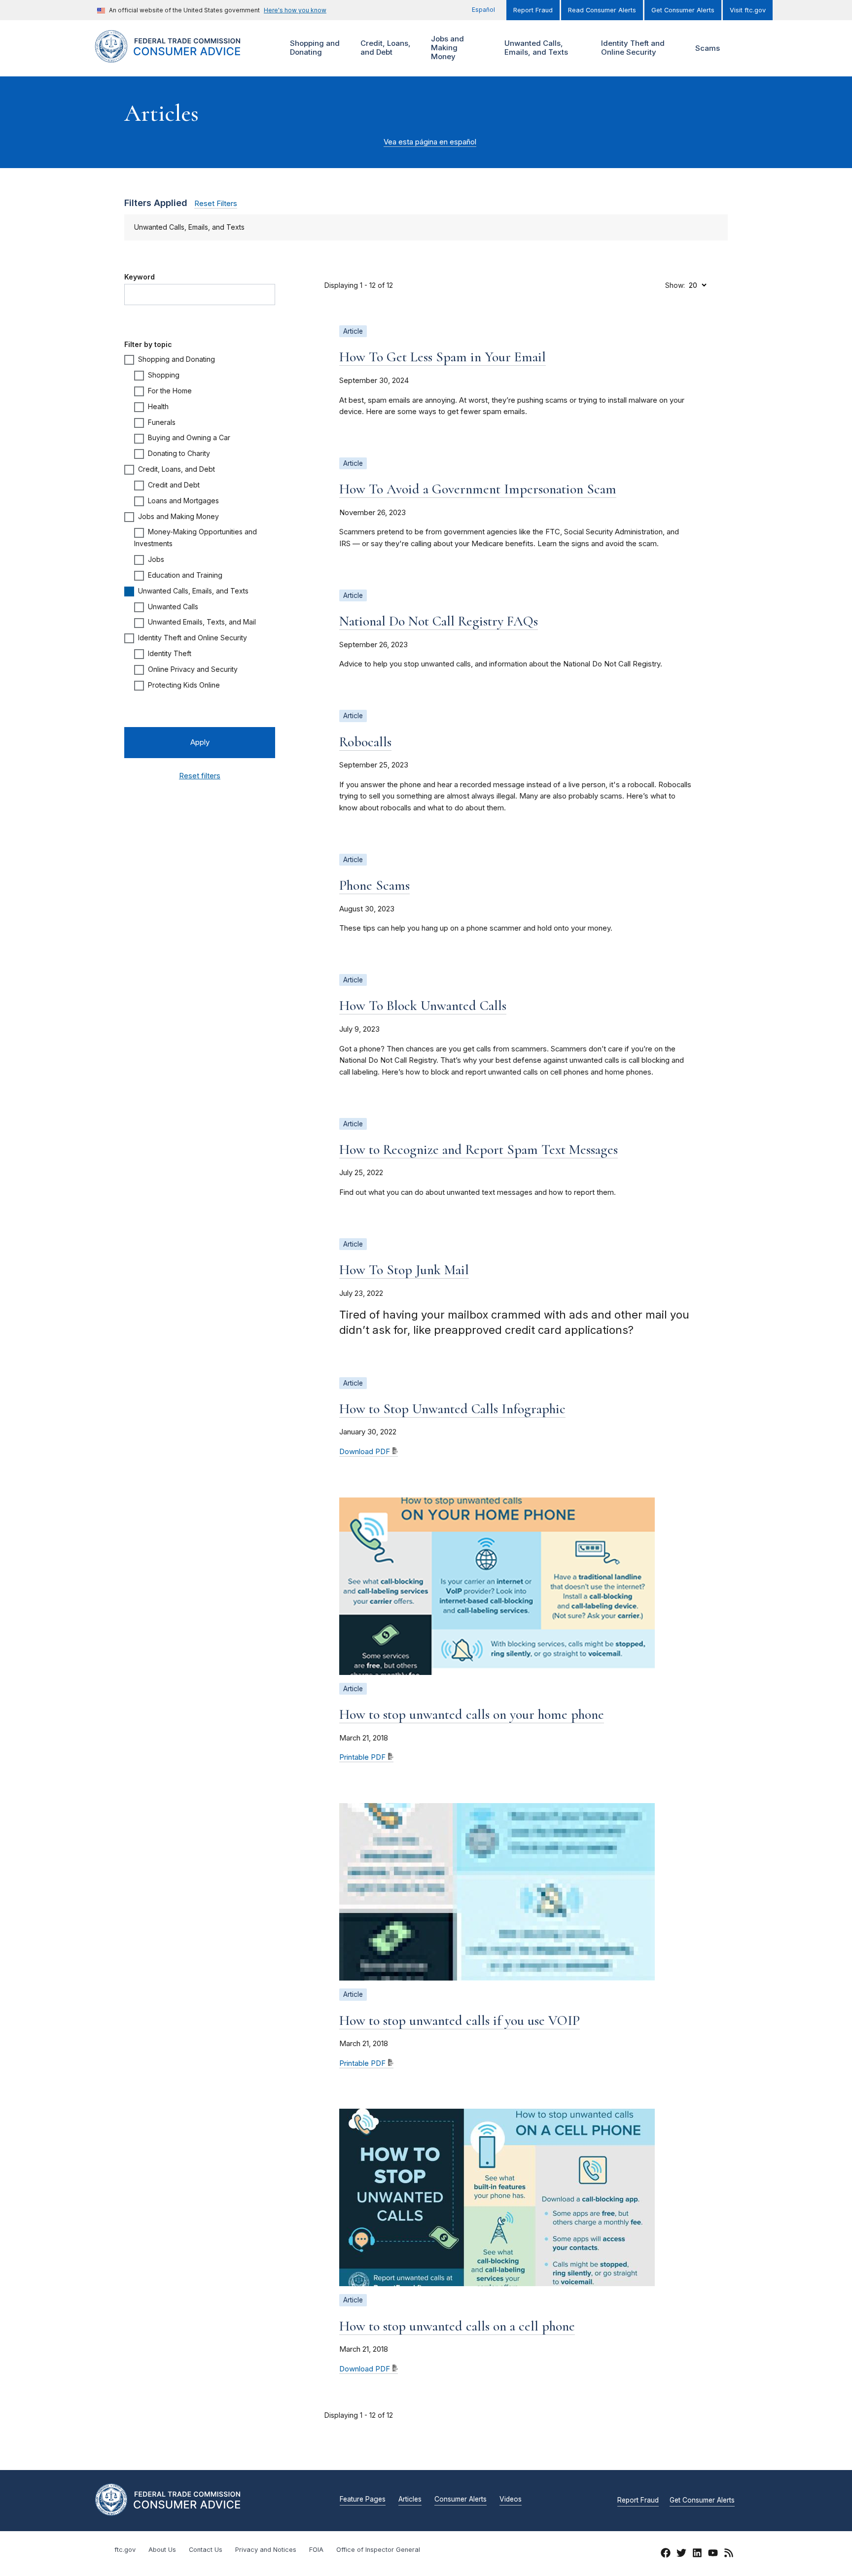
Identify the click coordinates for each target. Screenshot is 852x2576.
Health (158, 406)
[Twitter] (681, 2554)
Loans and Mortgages (183, 501)
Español (483, 10)
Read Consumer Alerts (602, 10)
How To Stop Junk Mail (404, 1270)
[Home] (180, 57)
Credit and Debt (174, 485)
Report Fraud (533, 10)
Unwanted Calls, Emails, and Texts (535, 48)
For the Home (170, 391)
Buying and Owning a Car (189, 437)
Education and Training (185, 575)
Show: (675, 285)
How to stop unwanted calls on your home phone (472, 1714)
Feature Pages (363, 2500)
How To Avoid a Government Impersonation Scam (478, 489)
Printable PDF (362, 1757)
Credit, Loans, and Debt (384, 48)
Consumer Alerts (461, 2500)
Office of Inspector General (378, 2550)
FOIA (316, 2550)
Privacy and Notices (266, 2550)
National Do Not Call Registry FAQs (439, 621)
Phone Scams (374, 885)
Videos (511, 2500)
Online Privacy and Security (193, 669)
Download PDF (365, 1452)
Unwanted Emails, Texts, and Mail (202, 622)
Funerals (162, 422)
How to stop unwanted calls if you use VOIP (460, 2020)
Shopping (164, 375)
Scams (708, 48)
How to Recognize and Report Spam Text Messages (479, 1149)
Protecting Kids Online (184, 685)
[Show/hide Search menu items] (744, 48)
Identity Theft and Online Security (632, 48)
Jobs (156, 559)
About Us (162, 2550)
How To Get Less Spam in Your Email (443, 357)
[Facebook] (666, 2554)
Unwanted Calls (173, 607)
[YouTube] (713, 2554)
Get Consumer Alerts (683, 10)
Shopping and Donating (314, 48)
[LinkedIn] (697, 2554)
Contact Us (206, 2550)
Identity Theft (170, 653)
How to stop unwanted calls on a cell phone (457, 2326)
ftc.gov (125, 2550)
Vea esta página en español (430, 142)
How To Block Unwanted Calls (423, 1006)
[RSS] (729, 2554)
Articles (410, 2500)
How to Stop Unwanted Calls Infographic (452, 1409)
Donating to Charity (179, 453)
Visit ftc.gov (748, 10)
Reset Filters (216, 204)
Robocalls (365, 742)
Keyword (140, 277)
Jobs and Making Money (446, 48)
